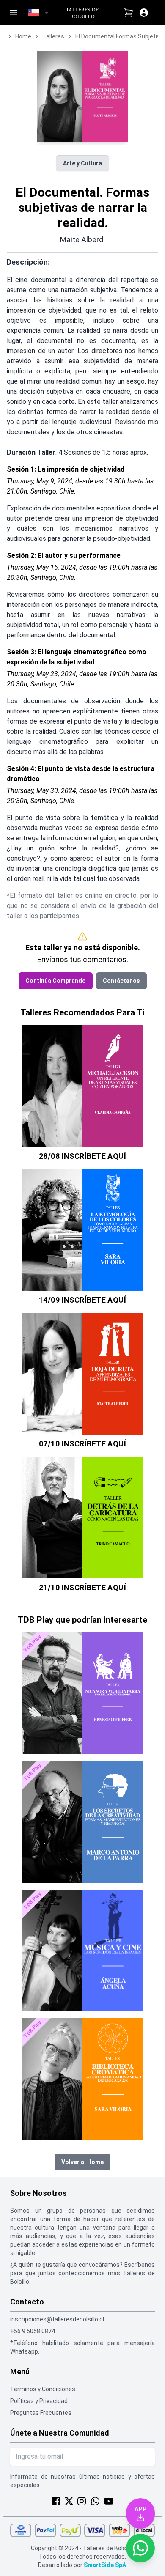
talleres (53, 36)
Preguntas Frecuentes (41, 2413)
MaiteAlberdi (82, 240)
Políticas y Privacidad (39, 2401)
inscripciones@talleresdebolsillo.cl (57, 2319)
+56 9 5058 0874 (33, 2331)
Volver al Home (82, 2162)
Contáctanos (121, 981)
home (23, 36)
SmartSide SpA (105, 2565)
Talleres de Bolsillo (82, 13)
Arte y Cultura (82, 163)
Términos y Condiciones (43, 2389)
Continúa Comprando (56, 981)
